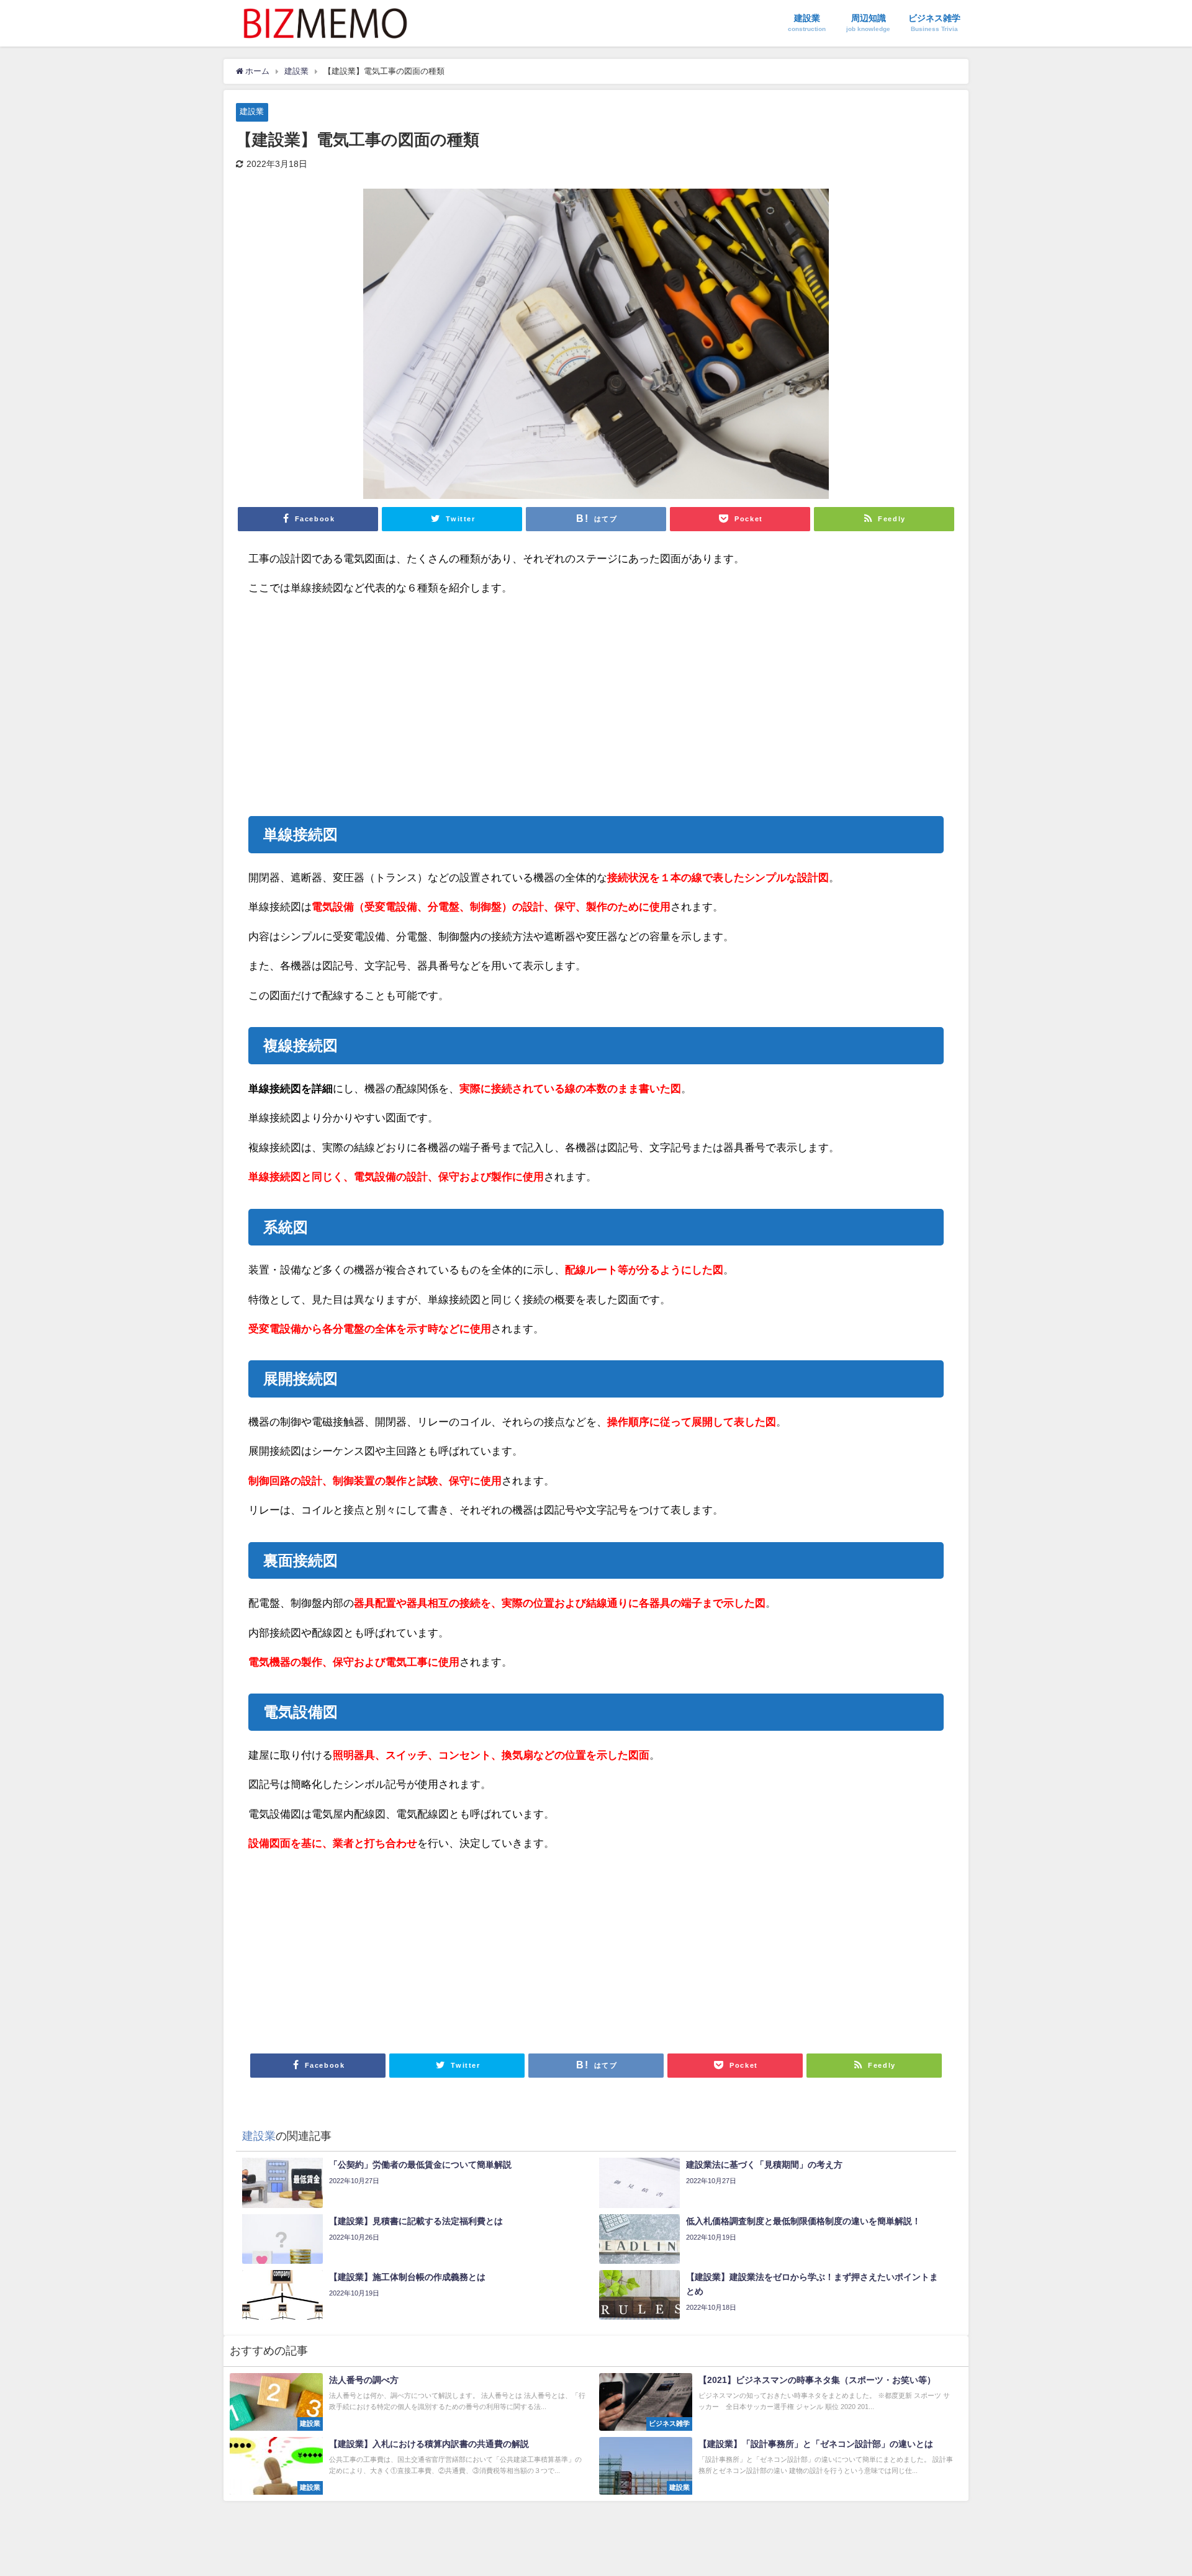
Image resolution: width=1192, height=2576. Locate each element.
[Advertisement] (422, 701)
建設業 (252, 111)
